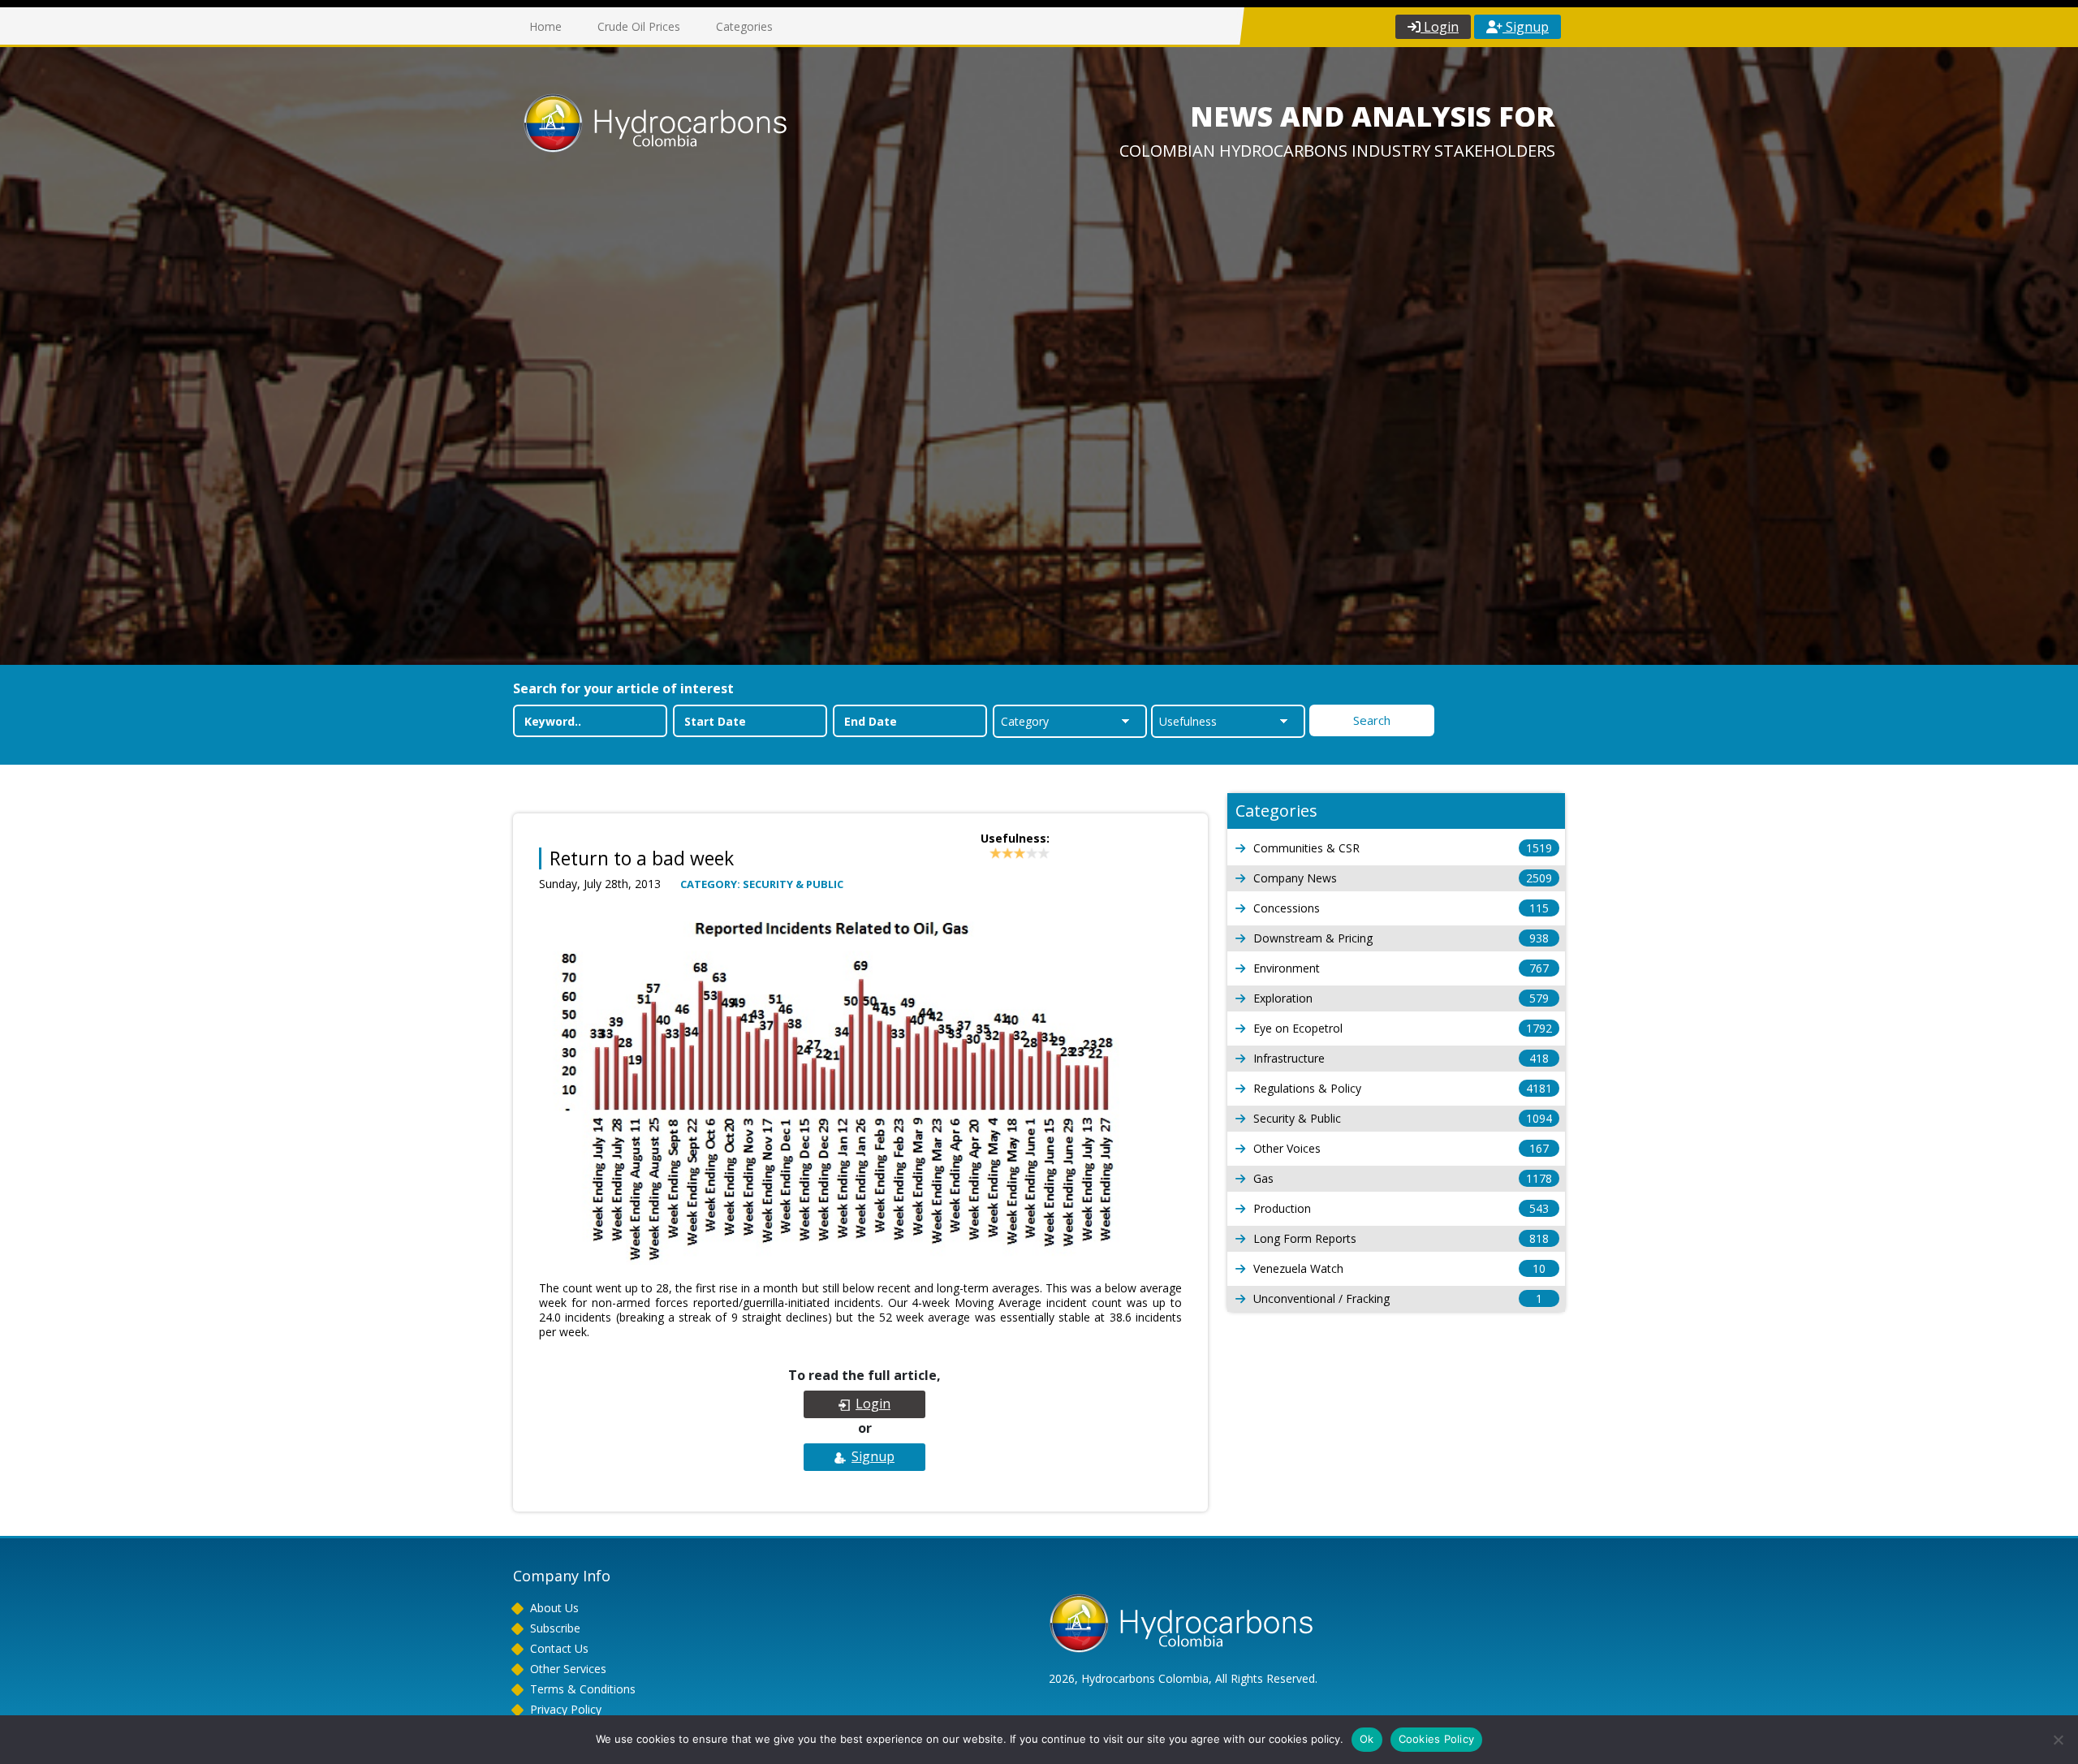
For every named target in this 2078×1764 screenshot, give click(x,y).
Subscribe (555, 1628)
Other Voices (1401, 1148)
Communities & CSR (1403, 848)
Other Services (568, 1669)
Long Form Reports (1401, 1238)
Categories (744, 26)
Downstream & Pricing (1401, 938)
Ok (1367, 1739)
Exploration (1401, 998)
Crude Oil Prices (639, 26)
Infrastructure (1401, 1058)
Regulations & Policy (1403, 1088)
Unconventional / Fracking (1398, 1298)
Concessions (1401, 908)
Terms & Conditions (583, 1689)
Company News (1403, 878)
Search (1372, 720)
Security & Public (1403, 1118)
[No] (2058, 1740)
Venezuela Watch (1399, 1268)
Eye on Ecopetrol (1403, 1028)
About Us (554, 1608)
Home (545, 26)
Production (1401, 1208)
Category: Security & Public (762, 884)
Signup (1526, 27)
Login (1440, 27)
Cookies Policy (1437, 1739)
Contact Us (559, 1648)
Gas (1403, 1178)
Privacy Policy (566, 1709)
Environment (1401, 968)
